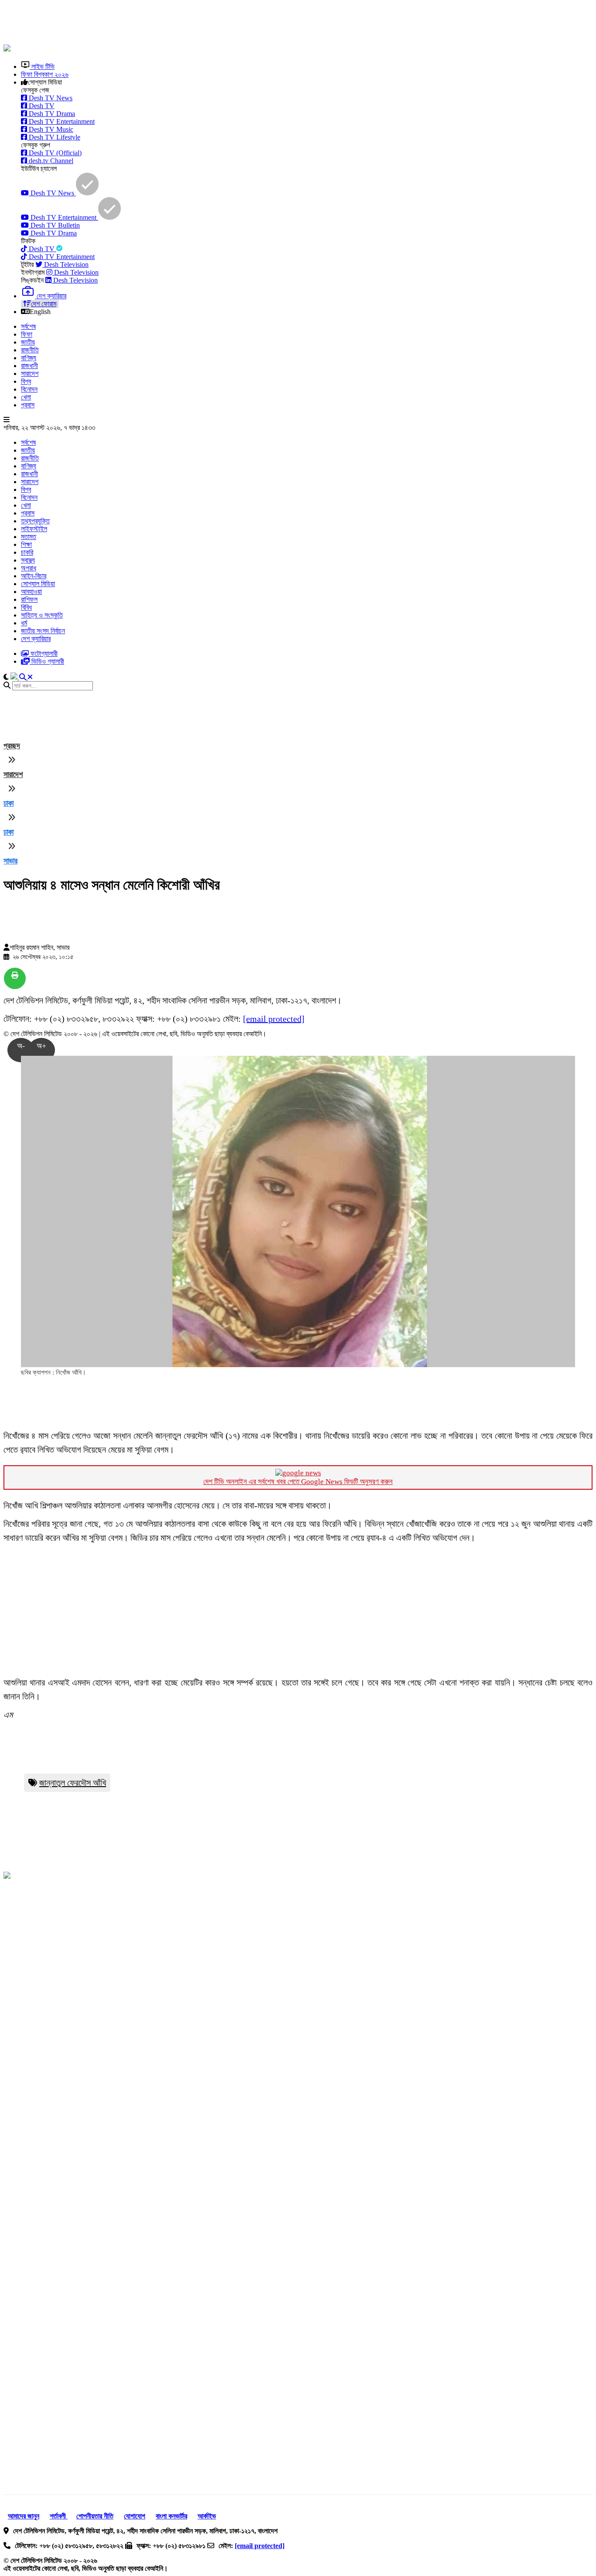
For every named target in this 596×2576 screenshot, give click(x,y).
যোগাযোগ (135, 2516)
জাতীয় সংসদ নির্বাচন (43, 631)
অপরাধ (29, 568)
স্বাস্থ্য (28, 560)
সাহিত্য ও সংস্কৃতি (42, 615)
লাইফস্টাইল (34, 529)
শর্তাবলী (59, 2516)
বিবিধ (26, 607)
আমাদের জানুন (24, 2516)
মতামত (29, 537)
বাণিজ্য (29, 358)
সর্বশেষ (28, 326)
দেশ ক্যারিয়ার (36, 639)
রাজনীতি (30, 350)
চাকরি (27, 552)
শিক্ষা (26, 544)
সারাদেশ (30, 374)
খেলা (26, 397)
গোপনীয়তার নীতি (95, 2516)
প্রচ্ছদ (12, 746)
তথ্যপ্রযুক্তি (35, 521)
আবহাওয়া (31, 592)
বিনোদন (29, 389)
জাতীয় (28, 342)
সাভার (10, 861)
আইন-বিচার (34, 576)
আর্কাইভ (207, 2516)
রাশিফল (29, 599)
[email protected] (274, 1019)
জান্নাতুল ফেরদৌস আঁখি (73, 1783)
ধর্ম (24, 623)
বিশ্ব (26, 381)
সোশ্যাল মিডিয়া (38, 584)
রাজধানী (29, 366)
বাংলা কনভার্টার (171, 2516)
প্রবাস (28, 405)
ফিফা (27, 334)
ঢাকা (9, 803)
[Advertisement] (215, 23)
